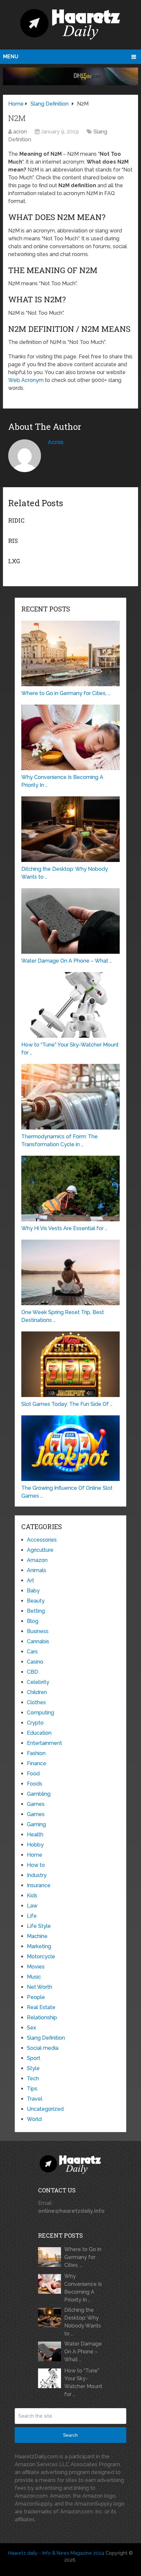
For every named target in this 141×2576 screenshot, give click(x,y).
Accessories (42, 1540)
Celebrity (38, 1682)
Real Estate (41, 2007)
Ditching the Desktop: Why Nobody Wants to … (83, 2322)
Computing (40, 1713)
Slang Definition (46, 2038)
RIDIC (16, 520)
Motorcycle (41, 1957)
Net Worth (40, 1987)
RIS (13, 541)
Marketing (39, 1946)
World (34, 2119)
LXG (14, 561)
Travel (35, 2099)
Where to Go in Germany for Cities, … (83, 2257)
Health (35, 1835)
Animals (37, 1570)
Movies (36, 1967)
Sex (31, 2028)
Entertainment (44, 1743)
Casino (35, 1662)
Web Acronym (26, 380)
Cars (32, 1652)
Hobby (35, 1845)
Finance (37, 1763)
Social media (43, 2048)
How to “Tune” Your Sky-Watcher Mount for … (83, 2382)
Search (70, 2435)
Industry (37, 1875)
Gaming (36, 1824)
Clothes (36, 1702)
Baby (33, 1591)
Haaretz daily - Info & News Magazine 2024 (56, 2553)
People (36, 1997)
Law (32, 1906)
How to (36, 1865)
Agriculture (40, 1550)
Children (37, 1692)
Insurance (39, 1885)
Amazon (37, 1560)
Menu (11, 57)
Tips (32, 2089)
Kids (32, 1896)
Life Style (39, 1926)
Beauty (36, 1601)
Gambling (39, 1794)
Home (35, 1855)
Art (30, 1580)
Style (33, 2068)
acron (20, 132)
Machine (37, 1936)
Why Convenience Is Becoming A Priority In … (83, 2288)
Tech (33, 2078)
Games (36, 1804)
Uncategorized (45, 2109)
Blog (33, 1621)
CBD (32, 1672)
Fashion (36, 1753)
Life (32, 1916)
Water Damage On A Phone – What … (83, 2352)
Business (38, 1631)
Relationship (42, 2017)
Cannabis (38, 1641)
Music (34, 1977)
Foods (35, 1784)
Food (33, 1774)
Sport (34, 2058)
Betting (36, 1611)
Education (39, 1733)
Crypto (35, 1723)
